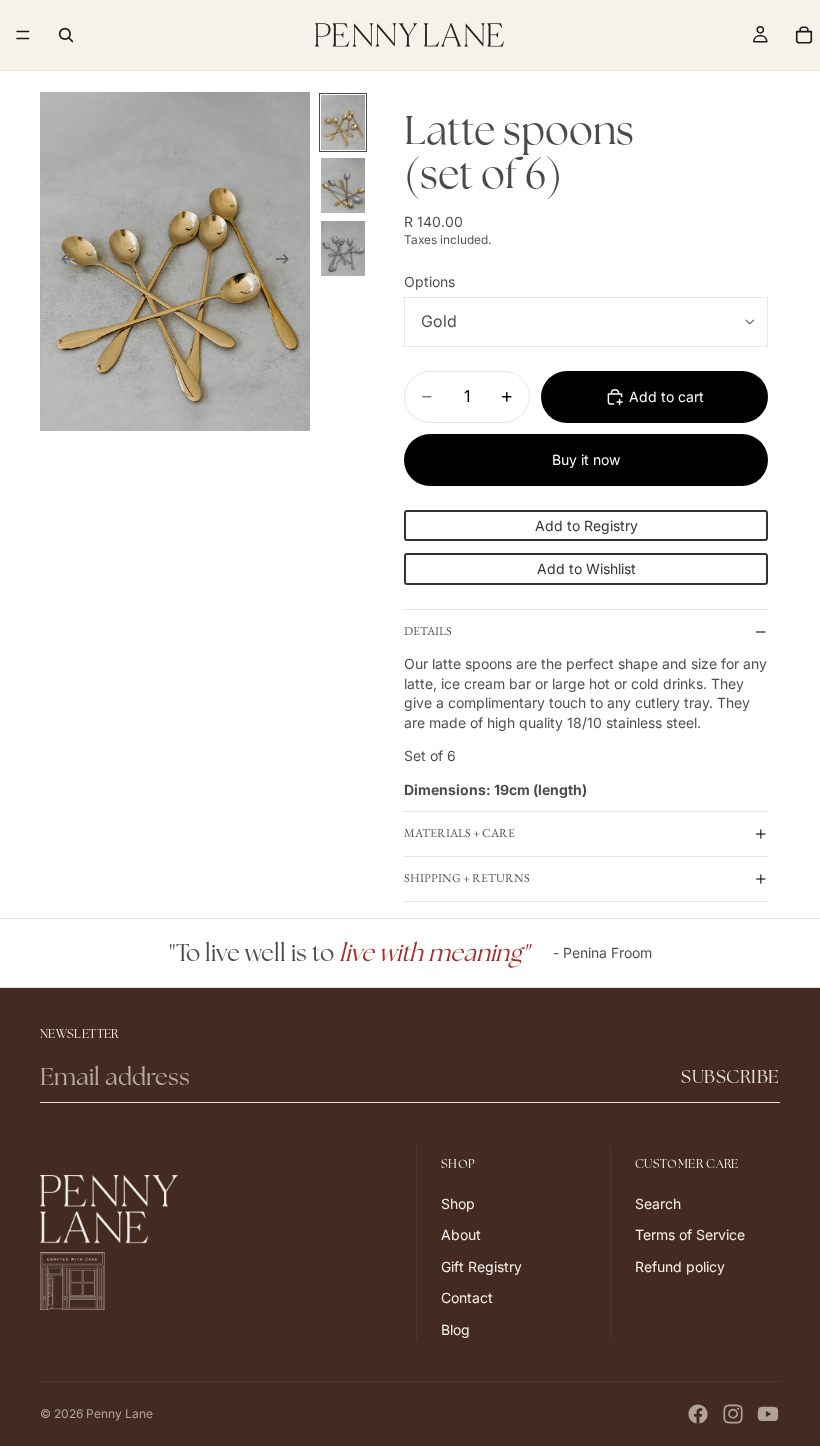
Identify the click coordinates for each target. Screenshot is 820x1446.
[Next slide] (288, 261)
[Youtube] (768, 1414)
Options (429, 281)
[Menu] (23, 35)
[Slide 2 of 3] (343, 185)
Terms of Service (690, 1234)
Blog (455, 1329)
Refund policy (680, 1266)
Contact (467, 1297)
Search (658, 1202)
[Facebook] (698, 1414)
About (461, 1234)
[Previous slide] (62, 261)
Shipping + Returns (467, 878)
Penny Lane (119, 1413)
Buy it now (586, 459)
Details (428, 631)
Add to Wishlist (586, 568)
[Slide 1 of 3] (343, 122)
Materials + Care (459, 833)
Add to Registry (586, 525)
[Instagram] (733, 1414)
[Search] (66, 35)
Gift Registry (481, 1266)
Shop (458, 1202)
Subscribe (730, 1076)
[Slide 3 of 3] (343, 248)
